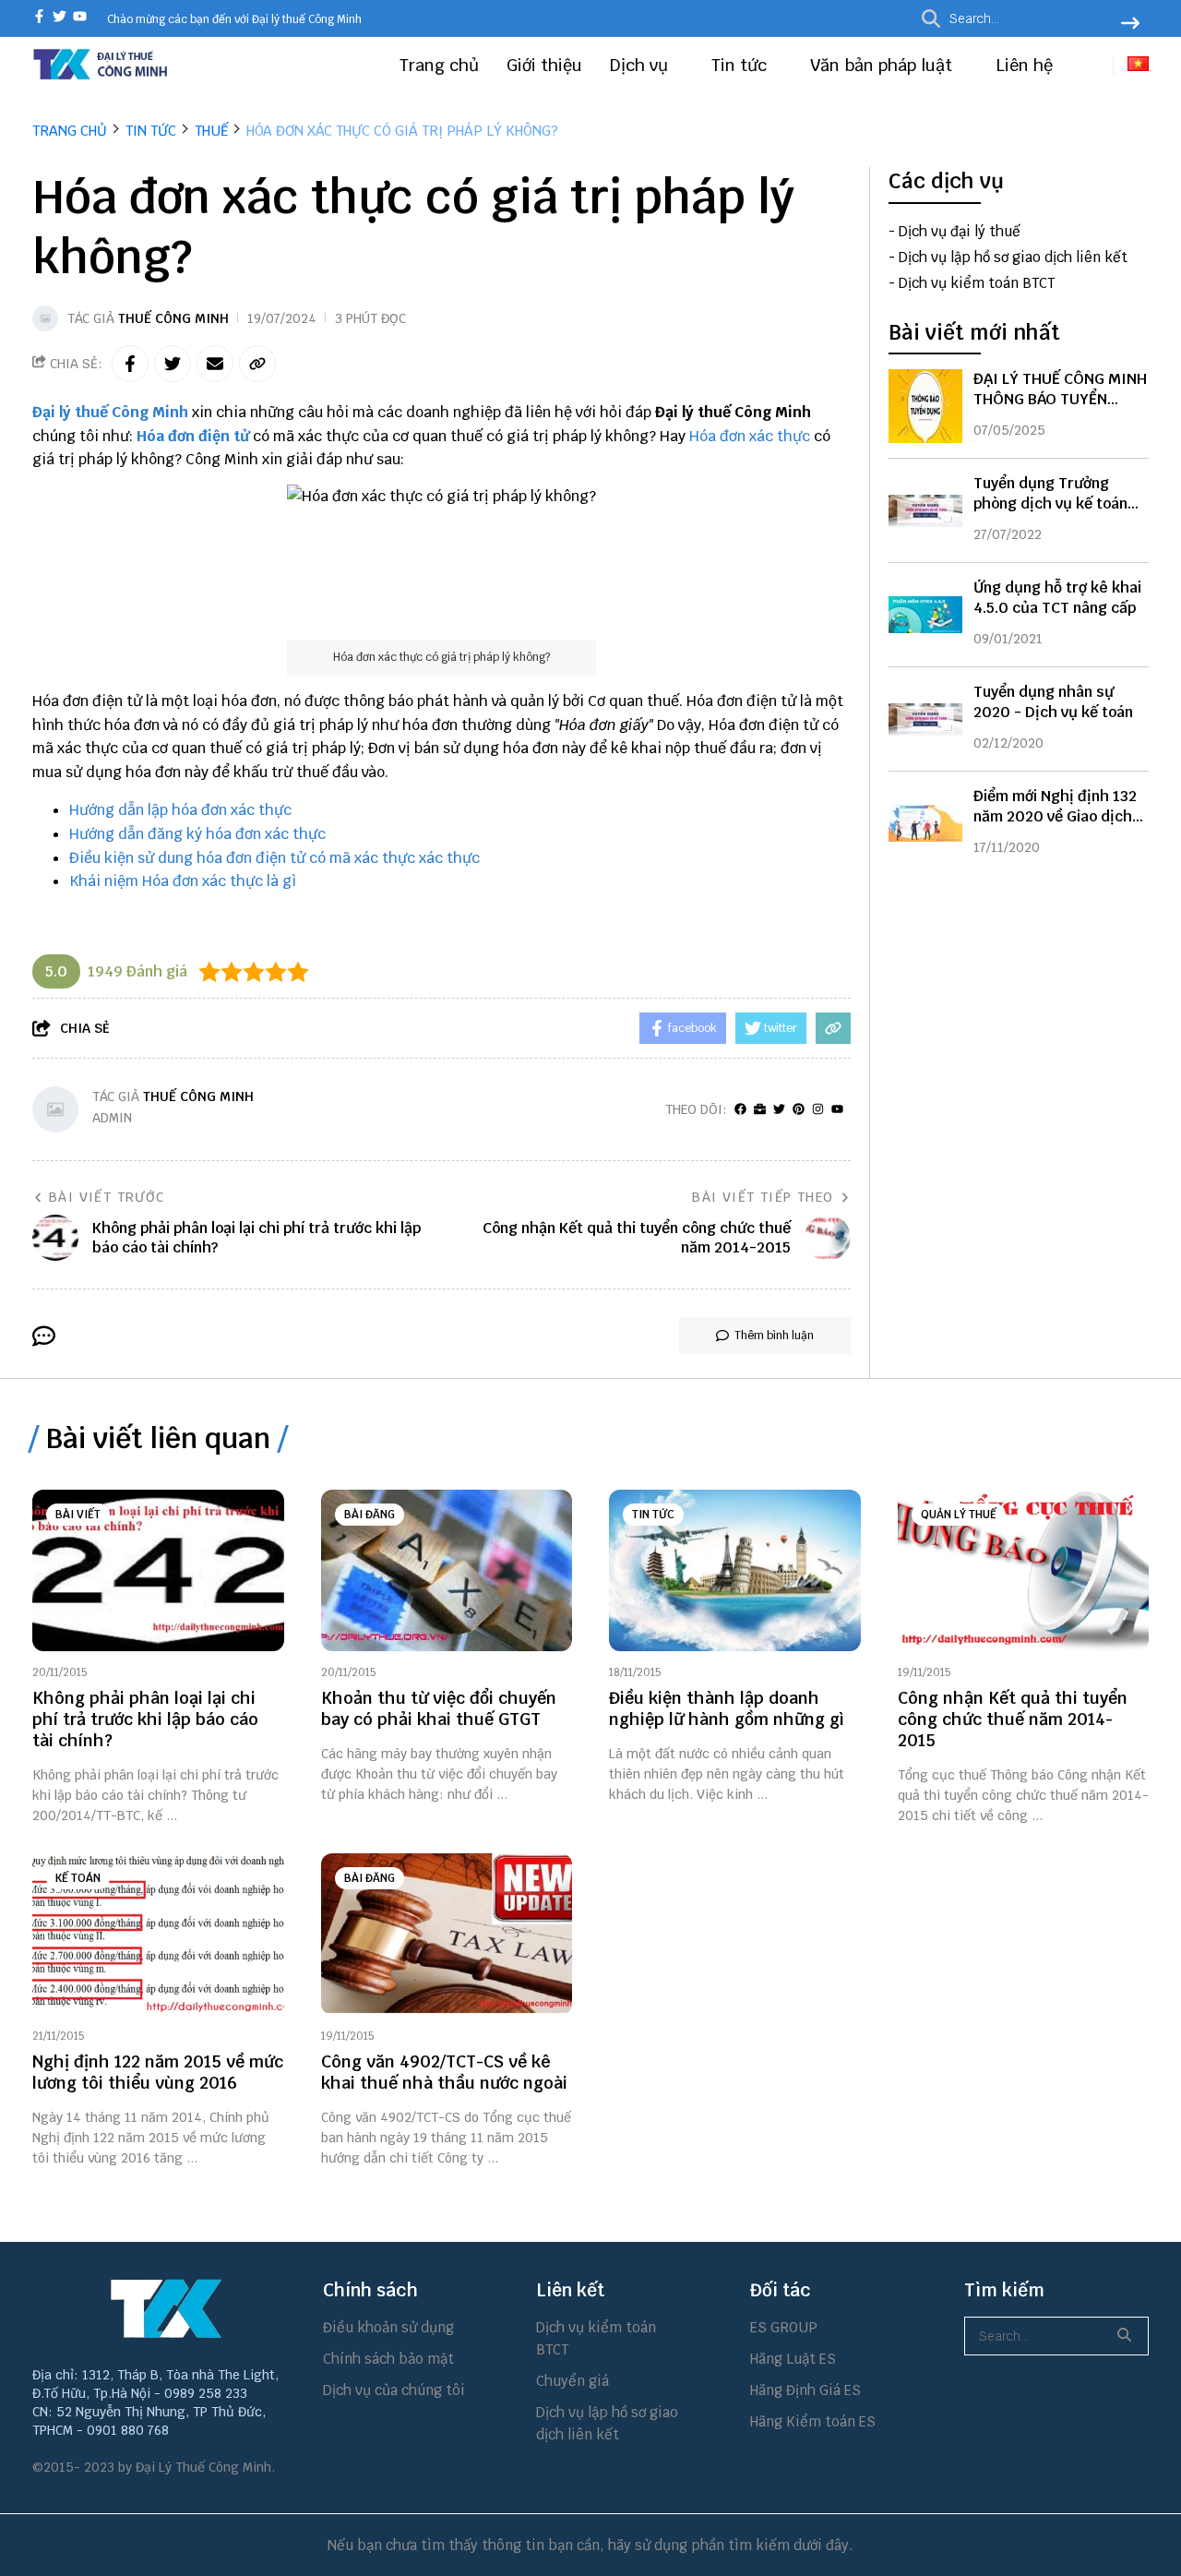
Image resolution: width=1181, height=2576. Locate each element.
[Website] (760, 1110)
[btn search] (1130, 25)
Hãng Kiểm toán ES (813, 2421)
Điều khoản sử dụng (388, 2327)
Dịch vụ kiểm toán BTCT (977, 283)
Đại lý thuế (70, 412)
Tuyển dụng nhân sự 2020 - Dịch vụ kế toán (1053, 702)
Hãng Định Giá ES (805, 2390)
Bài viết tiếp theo (763, 1197)
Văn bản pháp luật (883, 65)
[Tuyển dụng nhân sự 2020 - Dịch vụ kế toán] (925, 719)
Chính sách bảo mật (388, 2359)
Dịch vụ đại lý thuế (960, 231)
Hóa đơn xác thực (750, 436)
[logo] (101, 77)
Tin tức (741, 65)
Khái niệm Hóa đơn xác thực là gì (183, 881)
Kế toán (78, 1878)
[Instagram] (818, 1110)
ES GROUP (784, 2327)
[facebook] (39, 18)
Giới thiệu (544, 65)
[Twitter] (779, 1110)
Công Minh (150, 412)
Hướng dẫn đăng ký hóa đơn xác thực (197, 834)
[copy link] (257, 364)
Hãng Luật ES (793, 2359)
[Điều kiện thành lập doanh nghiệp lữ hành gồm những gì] (735, 1570)
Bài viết (78, 1515)
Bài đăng (370, 1515)
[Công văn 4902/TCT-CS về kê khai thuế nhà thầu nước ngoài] (447, 1934)
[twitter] (60, 18)
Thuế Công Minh (173, 318)
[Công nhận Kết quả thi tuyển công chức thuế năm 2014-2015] (1024, 1570)
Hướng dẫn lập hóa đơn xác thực (180, 810)
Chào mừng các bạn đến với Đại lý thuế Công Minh (234, 19)
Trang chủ (439, 65)
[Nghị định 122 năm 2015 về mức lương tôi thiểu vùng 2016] (158, 1934)
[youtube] (80, 18)
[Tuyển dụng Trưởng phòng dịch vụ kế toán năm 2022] (925, 510)
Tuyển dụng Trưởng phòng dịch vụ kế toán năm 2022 (1050, 503)
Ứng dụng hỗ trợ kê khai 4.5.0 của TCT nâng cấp (1057, 598)
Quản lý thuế (959, 1515)
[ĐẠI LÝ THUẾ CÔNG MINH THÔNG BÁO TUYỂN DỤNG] (925, 406)
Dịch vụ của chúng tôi (394, 2390)
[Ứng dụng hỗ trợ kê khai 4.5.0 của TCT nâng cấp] (925, 615)
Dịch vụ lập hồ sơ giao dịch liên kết (1013, 257)
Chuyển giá (573, 2381)
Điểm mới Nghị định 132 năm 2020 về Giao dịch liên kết (1055, 816)
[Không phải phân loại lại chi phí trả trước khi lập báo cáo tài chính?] (158, 1570)
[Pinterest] (799, 1110)
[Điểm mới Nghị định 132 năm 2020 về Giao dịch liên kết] (925, 823)
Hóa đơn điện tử (193, 436)
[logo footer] (166, 2308)
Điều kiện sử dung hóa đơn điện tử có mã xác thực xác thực (274, 858)
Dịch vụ (641, 65)
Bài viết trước (107, 1197)
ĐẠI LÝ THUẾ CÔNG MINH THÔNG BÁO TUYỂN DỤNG (1060, 399)
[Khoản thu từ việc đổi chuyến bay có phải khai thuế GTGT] (447, 1570)
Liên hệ (1024, 65)
